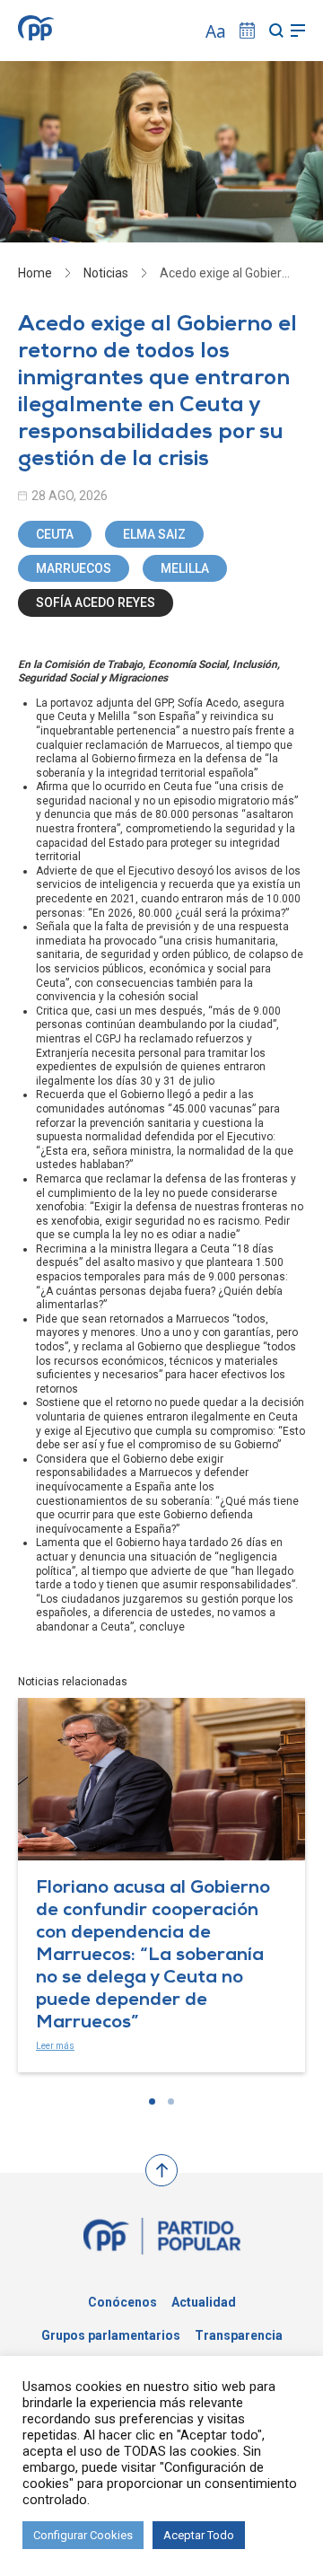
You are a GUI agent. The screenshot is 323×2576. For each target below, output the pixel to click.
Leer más (55, 2046)
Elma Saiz (154, 534)
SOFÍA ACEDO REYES (96, 602)
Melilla (185, 568)
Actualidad (204, 2302)
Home (35, 273)
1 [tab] (152, 2101)
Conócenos (122, 2302)
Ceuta (55, 534)
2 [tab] (171, 2101)
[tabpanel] (161, 1885)
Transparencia (239, 2335)
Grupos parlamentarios (111, 2335)
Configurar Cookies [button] (83, 2535)
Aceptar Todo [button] (199, 2535)
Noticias (106, 273)
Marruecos (74, 568)
